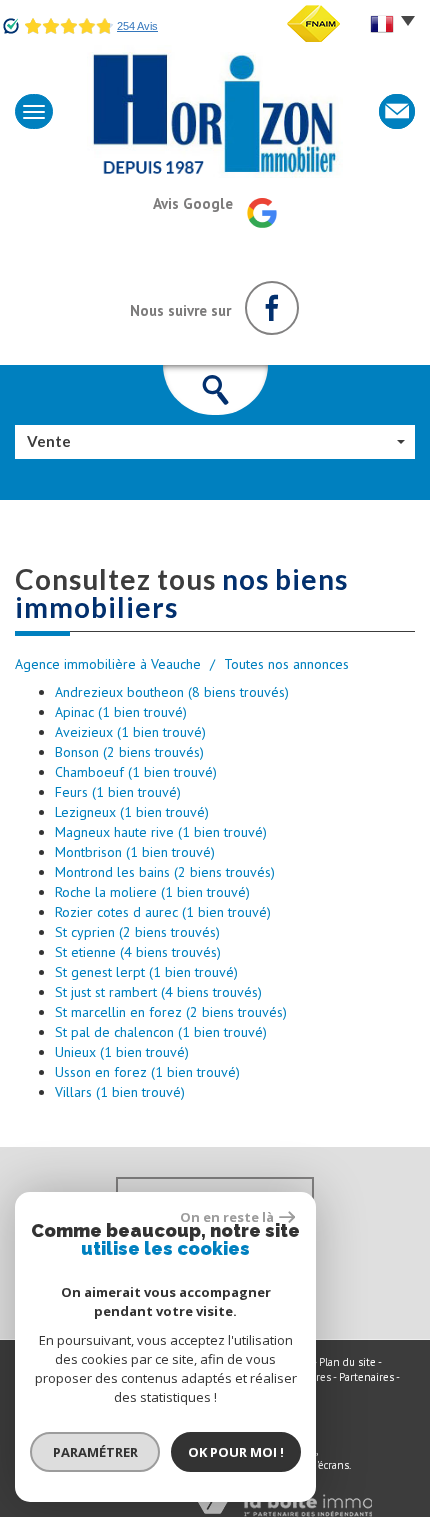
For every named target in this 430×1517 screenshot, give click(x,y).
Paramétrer (95, 1452)
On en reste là (227, 1217)
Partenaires (366, 1377)
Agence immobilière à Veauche (108, 664)
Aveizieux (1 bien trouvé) (130, 732)
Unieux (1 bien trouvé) (122, 1052)
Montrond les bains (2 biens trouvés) (165, 872)
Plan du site (347, 1362)
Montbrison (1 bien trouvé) (135, 852)
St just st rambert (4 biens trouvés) (158, 992)
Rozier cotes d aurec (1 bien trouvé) (163, 912)
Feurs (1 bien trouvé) (118, 792)
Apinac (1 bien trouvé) (121, 712)
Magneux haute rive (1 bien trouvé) (161, 832)
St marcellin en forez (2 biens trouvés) (171, 1012)
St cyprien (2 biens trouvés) (137, 932)
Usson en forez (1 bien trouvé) (147, 1072)
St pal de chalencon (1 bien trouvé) (161, 1032)
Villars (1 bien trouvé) (120, 1092)
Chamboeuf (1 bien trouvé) (136, 772)
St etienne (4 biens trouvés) (138, 952)
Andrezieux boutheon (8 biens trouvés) (172, 692)
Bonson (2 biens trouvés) (129, 752)
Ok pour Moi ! (236, 1452)
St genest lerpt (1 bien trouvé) (146, 972)
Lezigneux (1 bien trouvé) (132, 812)
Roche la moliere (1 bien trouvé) (152, 892)
